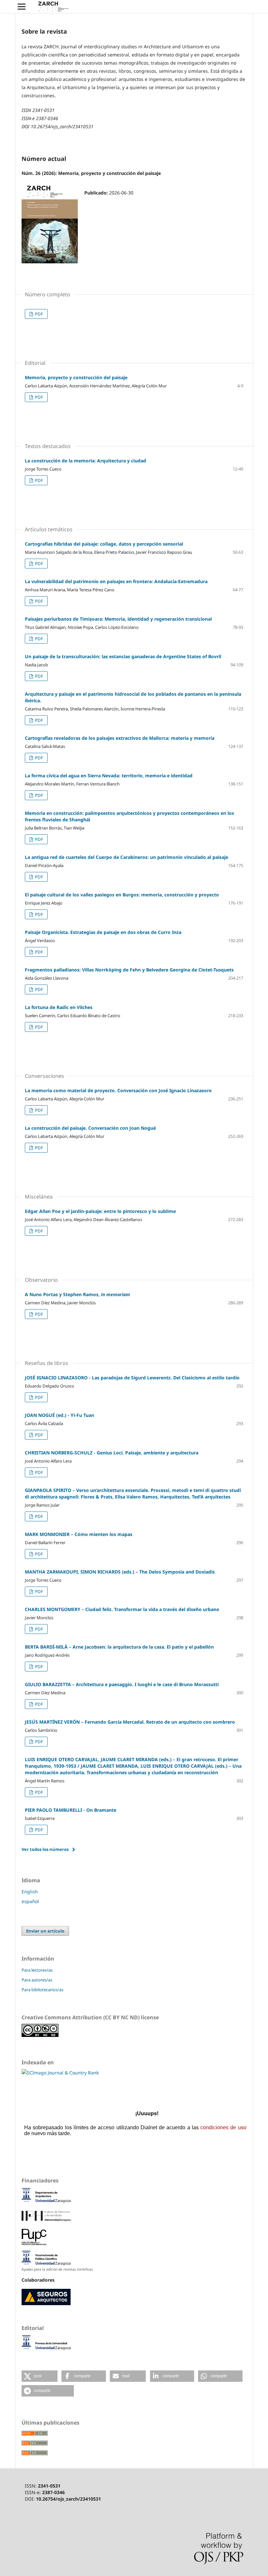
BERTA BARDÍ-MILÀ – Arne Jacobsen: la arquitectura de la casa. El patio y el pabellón (119, 1647)
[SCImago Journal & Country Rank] (60, 2073)
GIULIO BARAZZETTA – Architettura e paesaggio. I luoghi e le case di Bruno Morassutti (122, 1684)
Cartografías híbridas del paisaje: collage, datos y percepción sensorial (104, 544)
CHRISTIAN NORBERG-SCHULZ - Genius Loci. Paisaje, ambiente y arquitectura (112, 1453)
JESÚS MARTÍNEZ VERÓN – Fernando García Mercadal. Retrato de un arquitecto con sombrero (130, 1722)
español (30, 1901)
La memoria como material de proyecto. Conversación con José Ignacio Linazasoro (118, 1090)
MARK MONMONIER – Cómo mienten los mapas (79, 1534)
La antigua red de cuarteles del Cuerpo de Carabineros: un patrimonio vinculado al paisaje (126, 857)
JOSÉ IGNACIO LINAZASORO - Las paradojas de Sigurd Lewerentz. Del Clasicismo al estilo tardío (132, 1378)
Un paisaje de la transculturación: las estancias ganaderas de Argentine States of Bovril (123, 656)
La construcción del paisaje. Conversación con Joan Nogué (90, 1128)
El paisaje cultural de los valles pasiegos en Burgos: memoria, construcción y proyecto (122, 895)
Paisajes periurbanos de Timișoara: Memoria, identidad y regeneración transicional (118, 619)
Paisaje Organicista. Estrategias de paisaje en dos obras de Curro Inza (103, 932)
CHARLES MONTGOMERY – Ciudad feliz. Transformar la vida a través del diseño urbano (122, 1609)
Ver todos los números (45, 1849)
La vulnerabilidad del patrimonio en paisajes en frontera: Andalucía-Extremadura (116, 581)
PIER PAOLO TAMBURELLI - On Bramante (71, 1810)
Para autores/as (37, 1980)
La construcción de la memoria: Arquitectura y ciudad (85, 461)
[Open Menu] (22, 7)
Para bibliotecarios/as (42, 1990)
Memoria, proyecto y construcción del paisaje (76, 377)
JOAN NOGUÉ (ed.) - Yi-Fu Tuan (59, 1415)
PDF (39, 314)
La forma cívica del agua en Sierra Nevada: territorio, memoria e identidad (109, 776)
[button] (40, 2376)
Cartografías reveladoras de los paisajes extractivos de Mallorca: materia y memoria (120, 738)
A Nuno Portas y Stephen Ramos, (77, 1294)
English (30, 1892)
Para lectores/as (37, 1970)
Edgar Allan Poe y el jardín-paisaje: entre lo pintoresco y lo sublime (100, 1211)
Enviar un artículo (45, 1931)
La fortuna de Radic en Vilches (59, 1007)
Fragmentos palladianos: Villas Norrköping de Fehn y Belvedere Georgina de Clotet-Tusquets (129, 970)
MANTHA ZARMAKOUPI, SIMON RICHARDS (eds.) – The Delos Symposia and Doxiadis (120, 1572)
